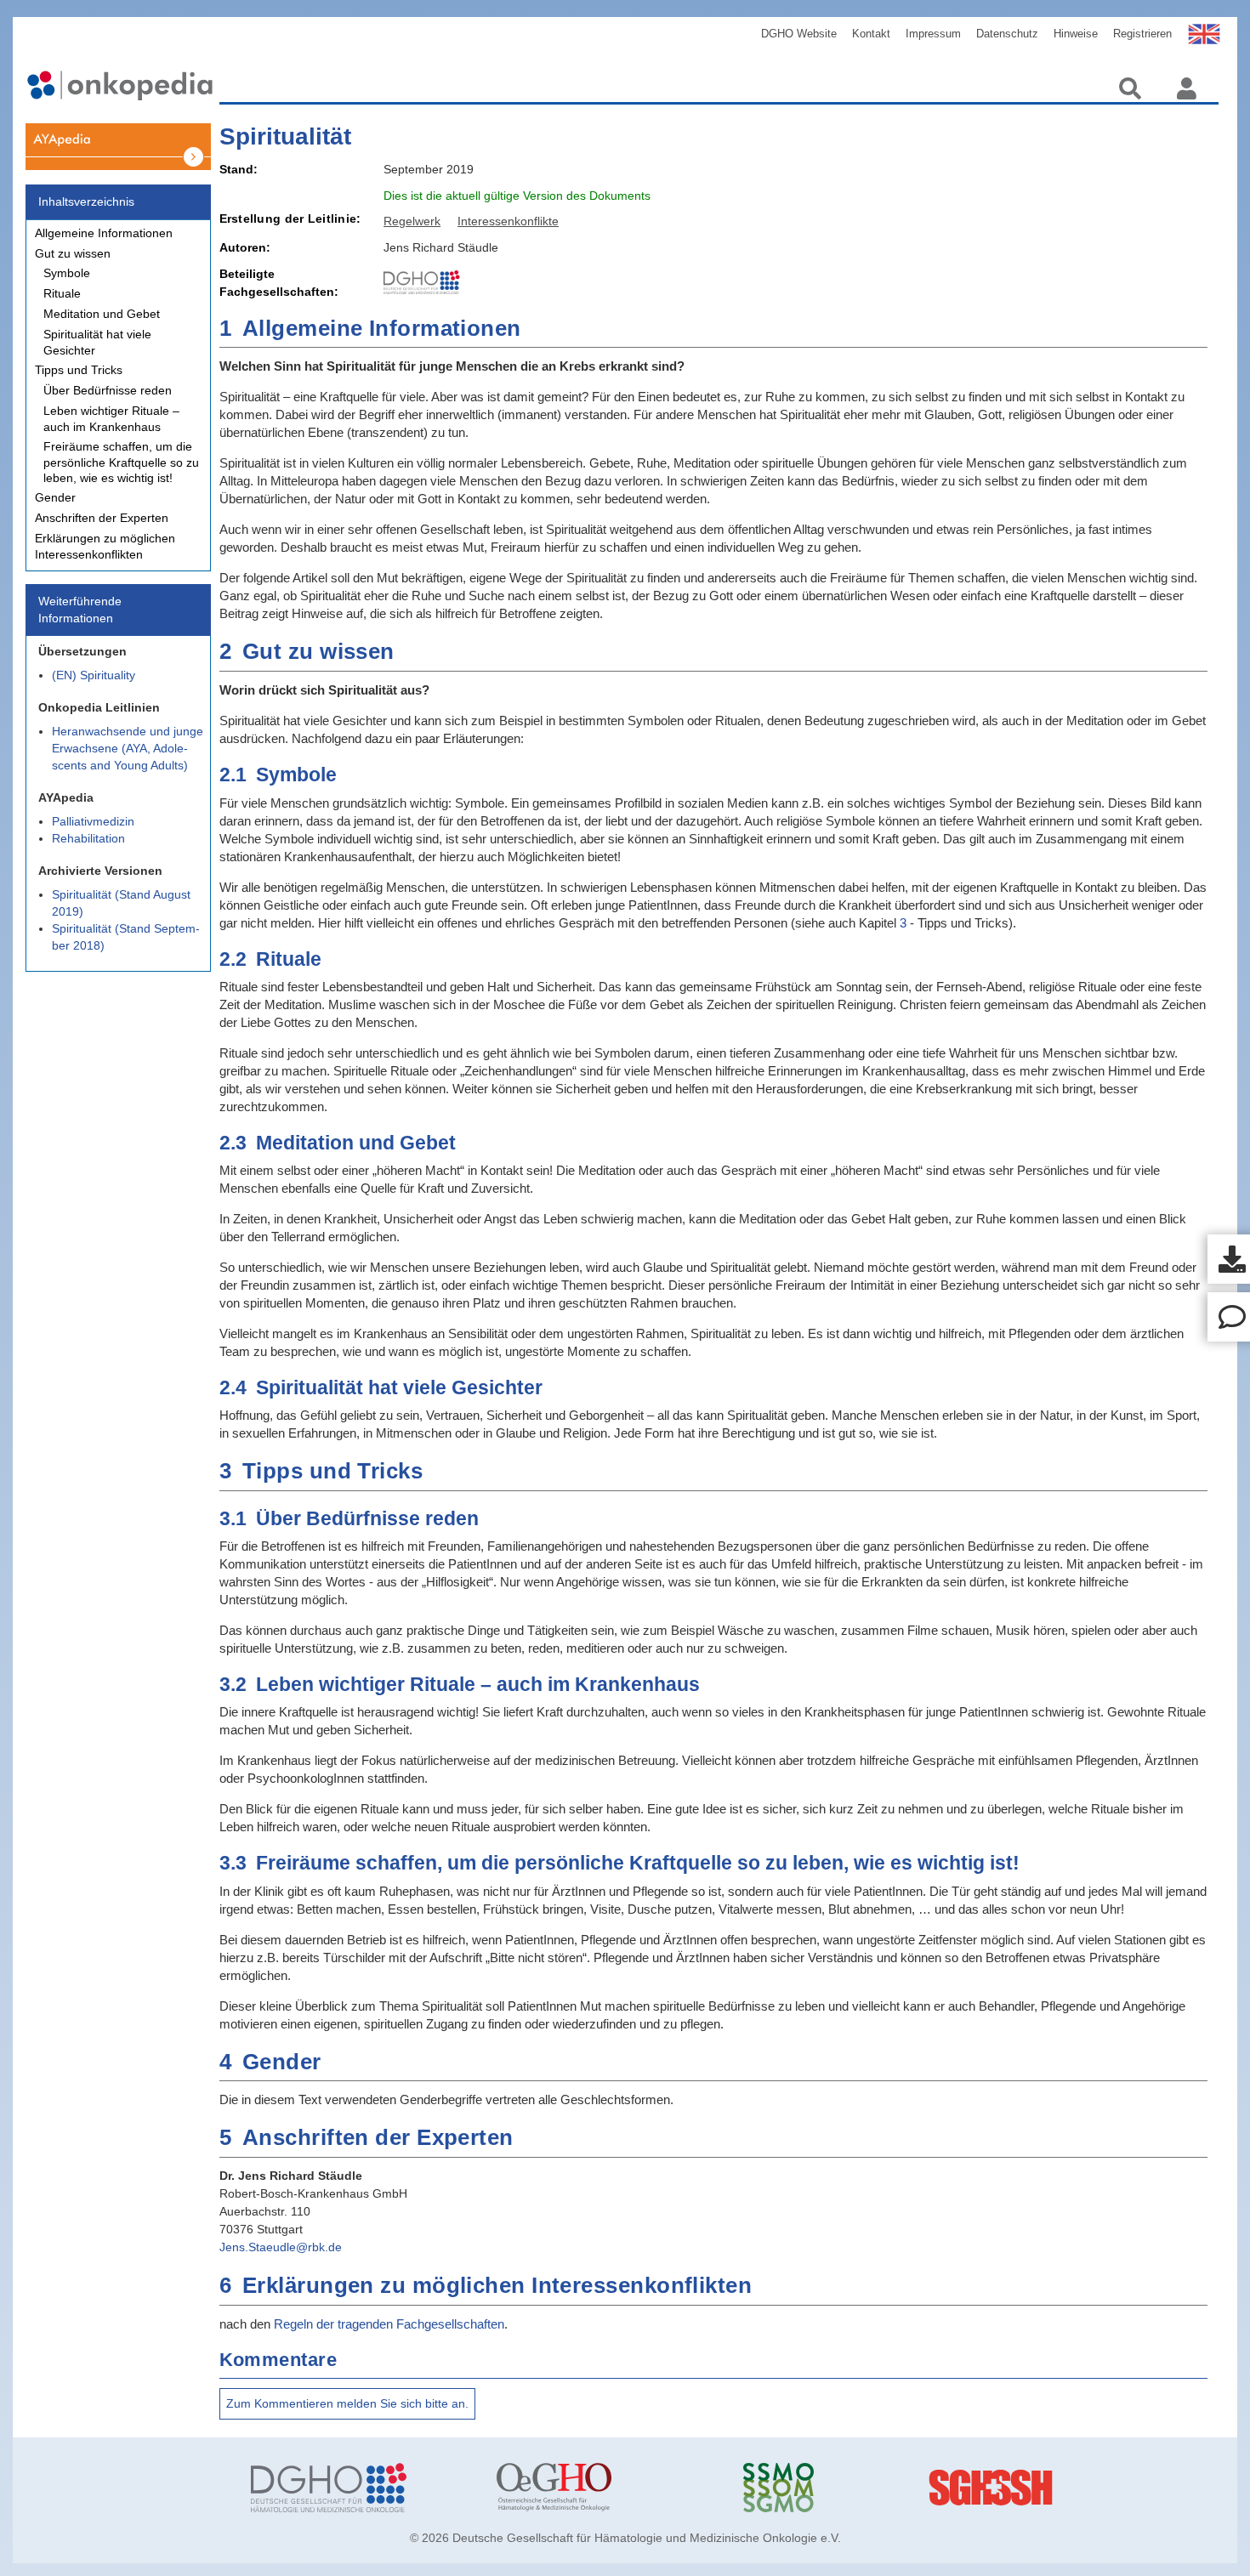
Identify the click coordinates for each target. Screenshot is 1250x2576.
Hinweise (1076, 34)
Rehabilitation (88, 838)
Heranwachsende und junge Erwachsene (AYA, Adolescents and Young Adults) (128, 748)
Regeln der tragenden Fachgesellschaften (389, 2324)
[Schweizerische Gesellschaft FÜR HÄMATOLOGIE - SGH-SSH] (1099, 2488)
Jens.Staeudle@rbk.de (281, 2247)
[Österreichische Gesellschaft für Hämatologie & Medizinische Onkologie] (607, 2488)
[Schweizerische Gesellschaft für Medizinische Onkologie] (854, 2488)
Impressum (933, 34)
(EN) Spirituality (94, 675)
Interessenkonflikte (508, 221)
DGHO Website (799, 34)
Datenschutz (1007, 34)
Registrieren (1142, 34)
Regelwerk (412, 221)
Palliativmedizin (93, 821)
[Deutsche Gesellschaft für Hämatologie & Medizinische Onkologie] (361, 2488)
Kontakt (871, 34)
